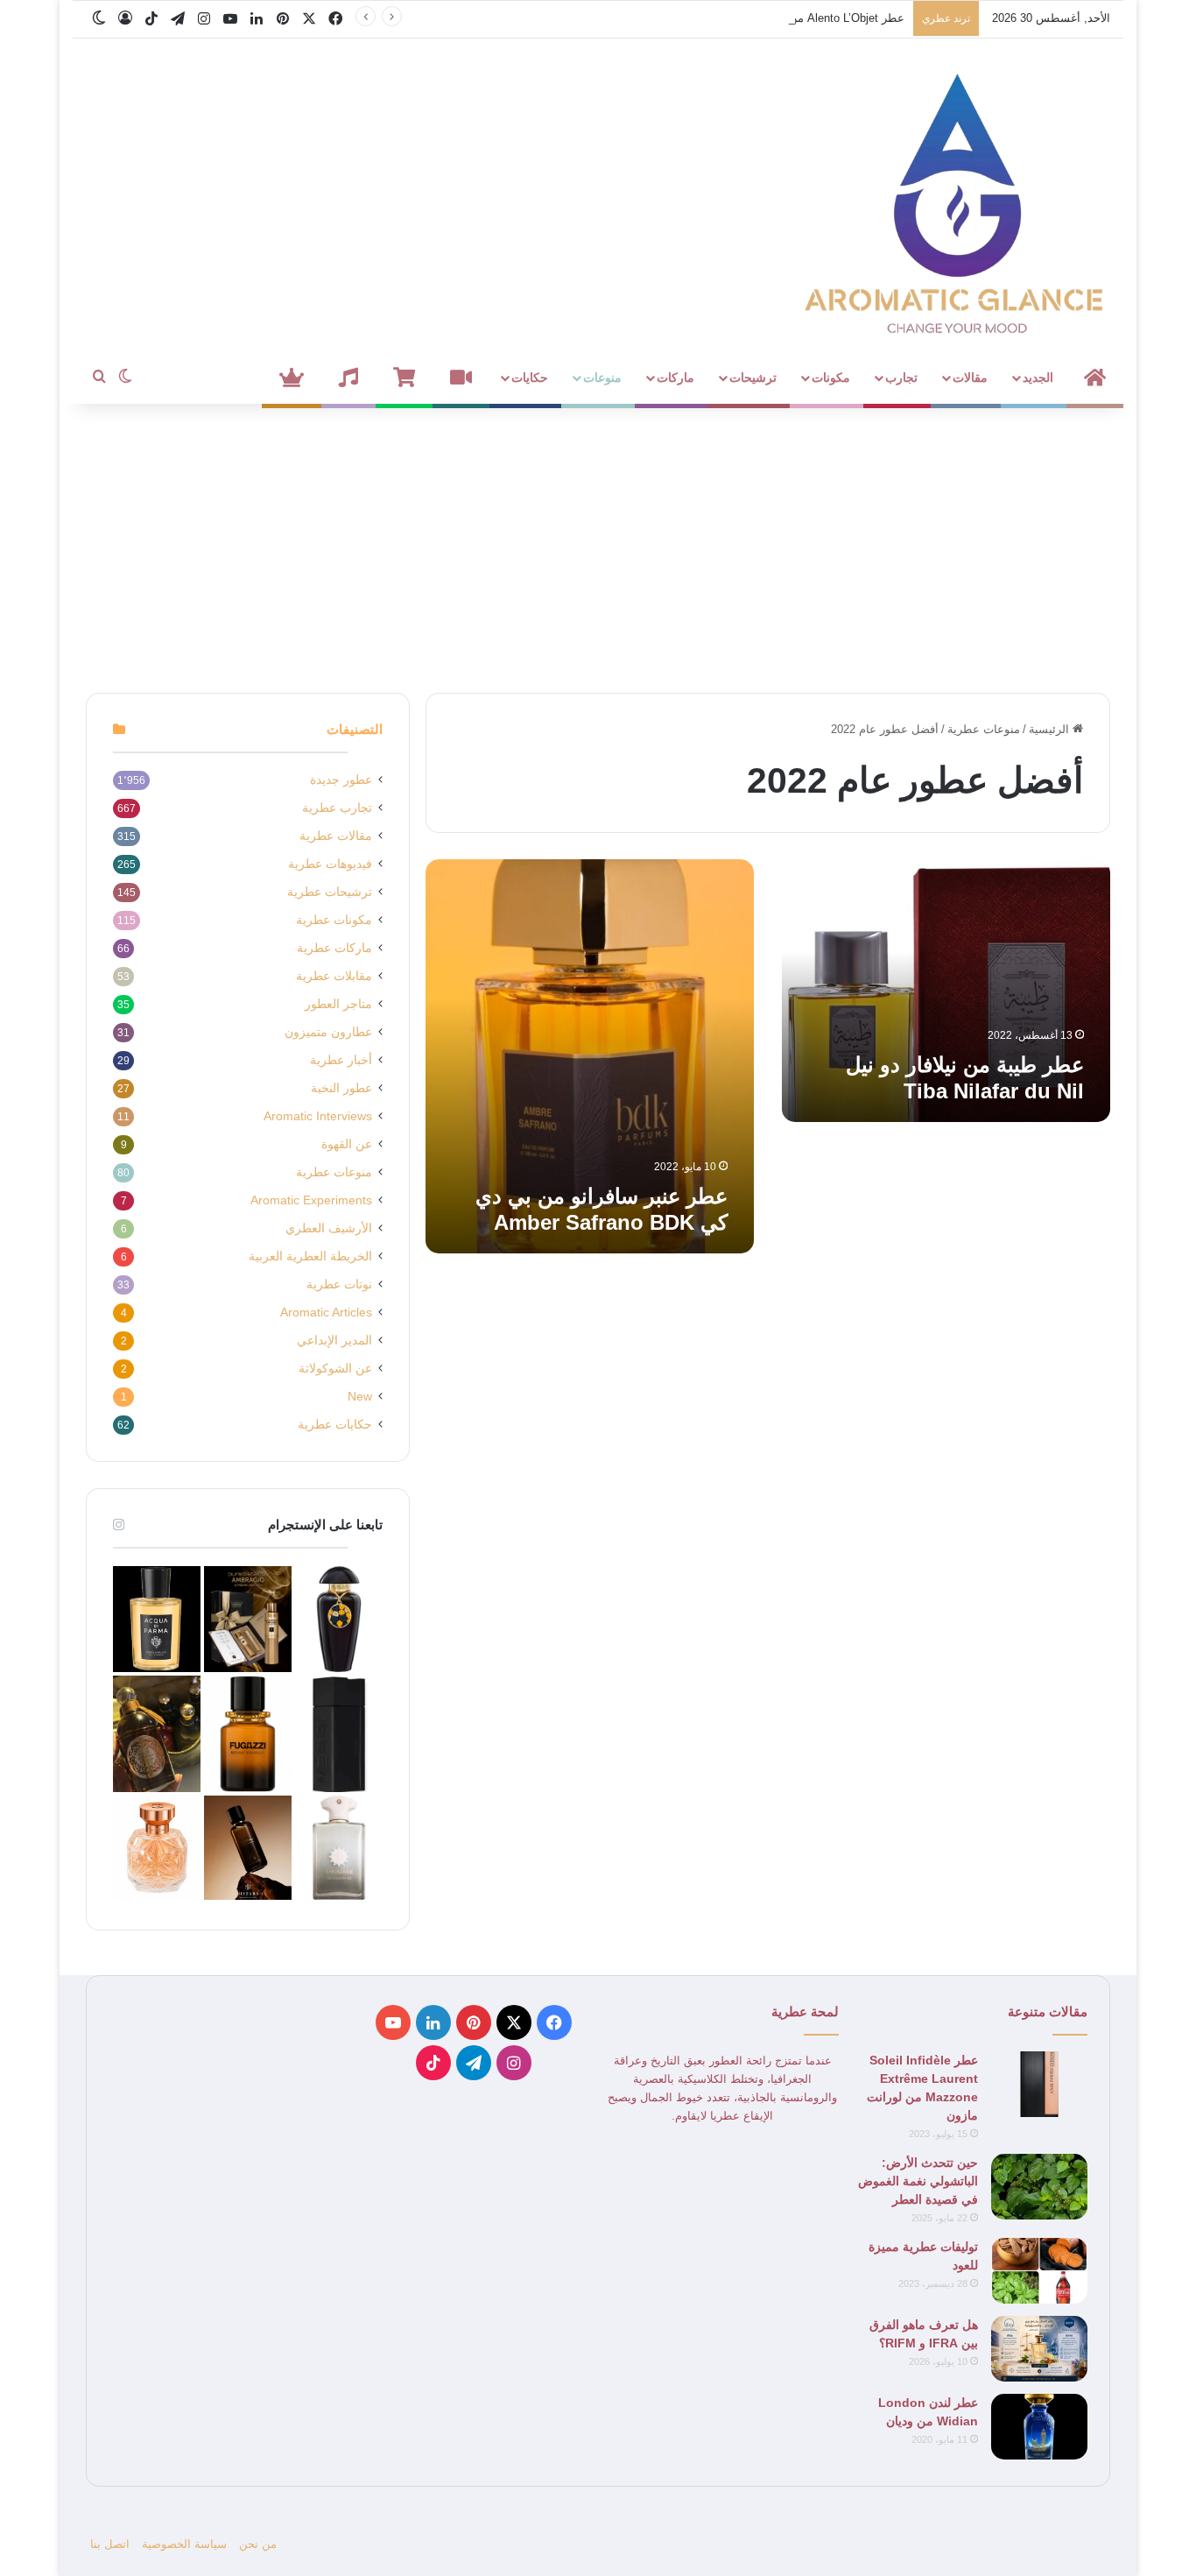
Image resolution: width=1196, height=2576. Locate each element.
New (360, 1397)
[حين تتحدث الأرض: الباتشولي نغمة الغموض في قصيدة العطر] (1039, 2187)
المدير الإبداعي (334, 1341)
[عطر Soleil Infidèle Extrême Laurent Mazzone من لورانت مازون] (1039, 2084)
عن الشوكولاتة (335, 1369)
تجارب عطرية (337, 808)
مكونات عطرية (334, 920)
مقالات (970, 378)
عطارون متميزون (328, 1032)
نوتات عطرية (339, 1284)
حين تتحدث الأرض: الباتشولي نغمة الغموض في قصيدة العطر (918, 2181)
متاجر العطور (338, 1004)
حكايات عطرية (335, 1425)
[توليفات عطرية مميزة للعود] (1039, 2271)
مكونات (831, 378)
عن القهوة (347, 1144)
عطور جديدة (341, 780)
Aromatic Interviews (318, 1116)
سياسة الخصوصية (184, 2544)
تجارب (901, 378)
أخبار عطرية (341, 1060)
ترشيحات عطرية (330, 892)
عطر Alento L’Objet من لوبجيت (827, 18)
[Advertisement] (598, 544)
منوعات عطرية (984, 729)
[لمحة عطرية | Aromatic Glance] (957, 201)
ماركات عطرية (334, 948)
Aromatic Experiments (311, 1200)
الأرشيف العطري (329, 1228)
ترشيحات (753, 378)
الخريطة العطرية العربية (310, 1256)
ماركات (675, 378)
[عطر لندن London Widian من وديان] (1039, 2427)
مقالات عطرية (336, 836)
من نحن (258, 2544)
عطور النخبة (341, 1088)
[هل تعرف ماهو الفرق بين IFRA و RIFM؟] (1039, 2349)
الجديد (1038, 378)
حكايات (530, 378)
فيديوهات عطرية (330, 864)
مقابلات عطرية (334, 976)
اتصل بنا (110, 2544)
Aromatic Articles (326, 1313)
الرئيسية (1051, 729)
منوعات (602, 378)
